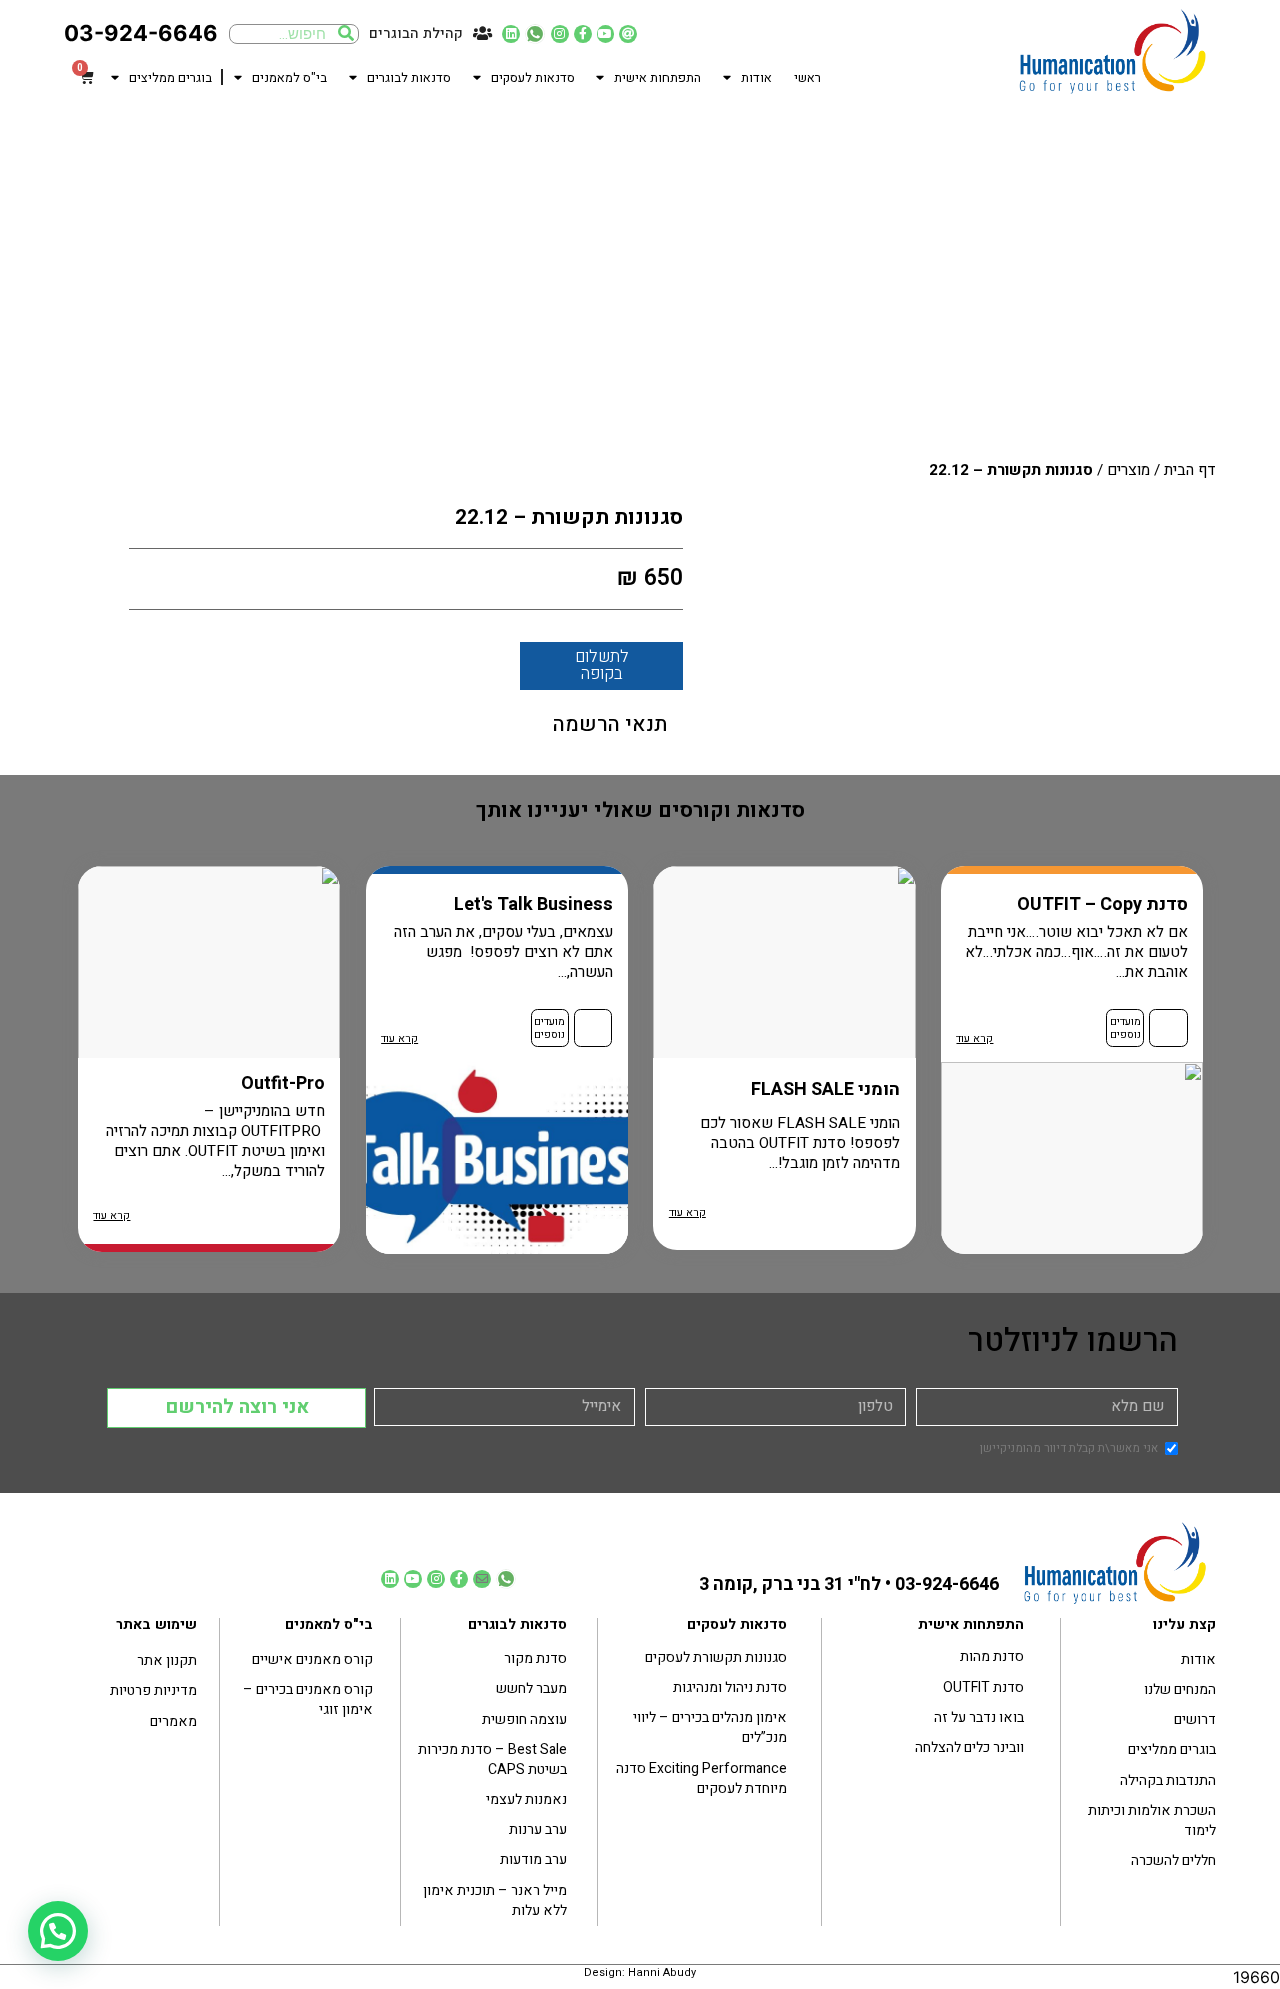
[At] (628, 34)
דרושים (1195, 1719)
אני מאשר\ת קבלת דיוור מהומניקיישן (1069, 1449)
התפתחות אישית (657, 78)
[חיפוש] (346, 34)
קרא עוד (974, 1039)
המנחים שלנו (1180, 1689)
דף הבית (1190, 470)
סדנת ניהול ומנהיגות (730, 1687)
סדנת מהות (992, 1656)
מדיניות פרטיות (153, 1690)
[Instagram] (560, 34)
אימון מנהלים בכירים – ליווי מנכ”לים (710, 1727)
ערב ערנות (538, 1829)
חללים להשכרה (1173, 1860)
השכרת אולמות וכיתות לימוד (1152, 1820)
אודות (756, 78)
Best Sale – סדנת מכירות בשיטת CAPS (492, 1759)
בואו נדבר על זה (979, 1717)
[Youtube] (606, 34)
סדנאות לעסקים (533, 78)
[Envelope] (482, 1579)
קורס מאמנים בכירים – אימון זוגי (308, 1699)
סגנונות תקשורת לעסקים (716, 1657)
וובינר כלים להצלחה (969, 1747)
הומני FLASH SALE (825, 1089)
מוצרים (1128, 470)
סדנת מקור (535, 1658)
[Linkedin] (511, 34)
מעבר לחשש (531, 1688)
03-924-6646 (141, 33)
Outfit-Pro (283, 1083)
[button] (58, 1931)
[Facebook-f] (583, 34)
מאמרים (173, 1721)
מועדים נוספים (1125, 1028)
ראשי (807, 78)
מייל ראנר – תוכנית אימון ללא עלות (495, 1900)
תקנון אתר (167, 1660)
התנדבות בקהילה (1168, 1780)
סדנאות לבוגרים (409, 78)
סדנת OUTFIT (983, 1687)
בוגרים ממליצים (170, 78)
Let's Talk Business (533, 904)
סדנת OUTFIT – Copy (1102, 904)
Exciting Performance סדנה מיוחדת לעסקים (701, 1778)
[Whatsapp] (535, 34)
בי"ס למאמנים (289, 78)
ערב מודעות (533, 1859)
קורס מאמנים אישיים (312, 1659)
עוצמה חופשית (524, 1719)
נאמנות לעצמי (526, 1799)
